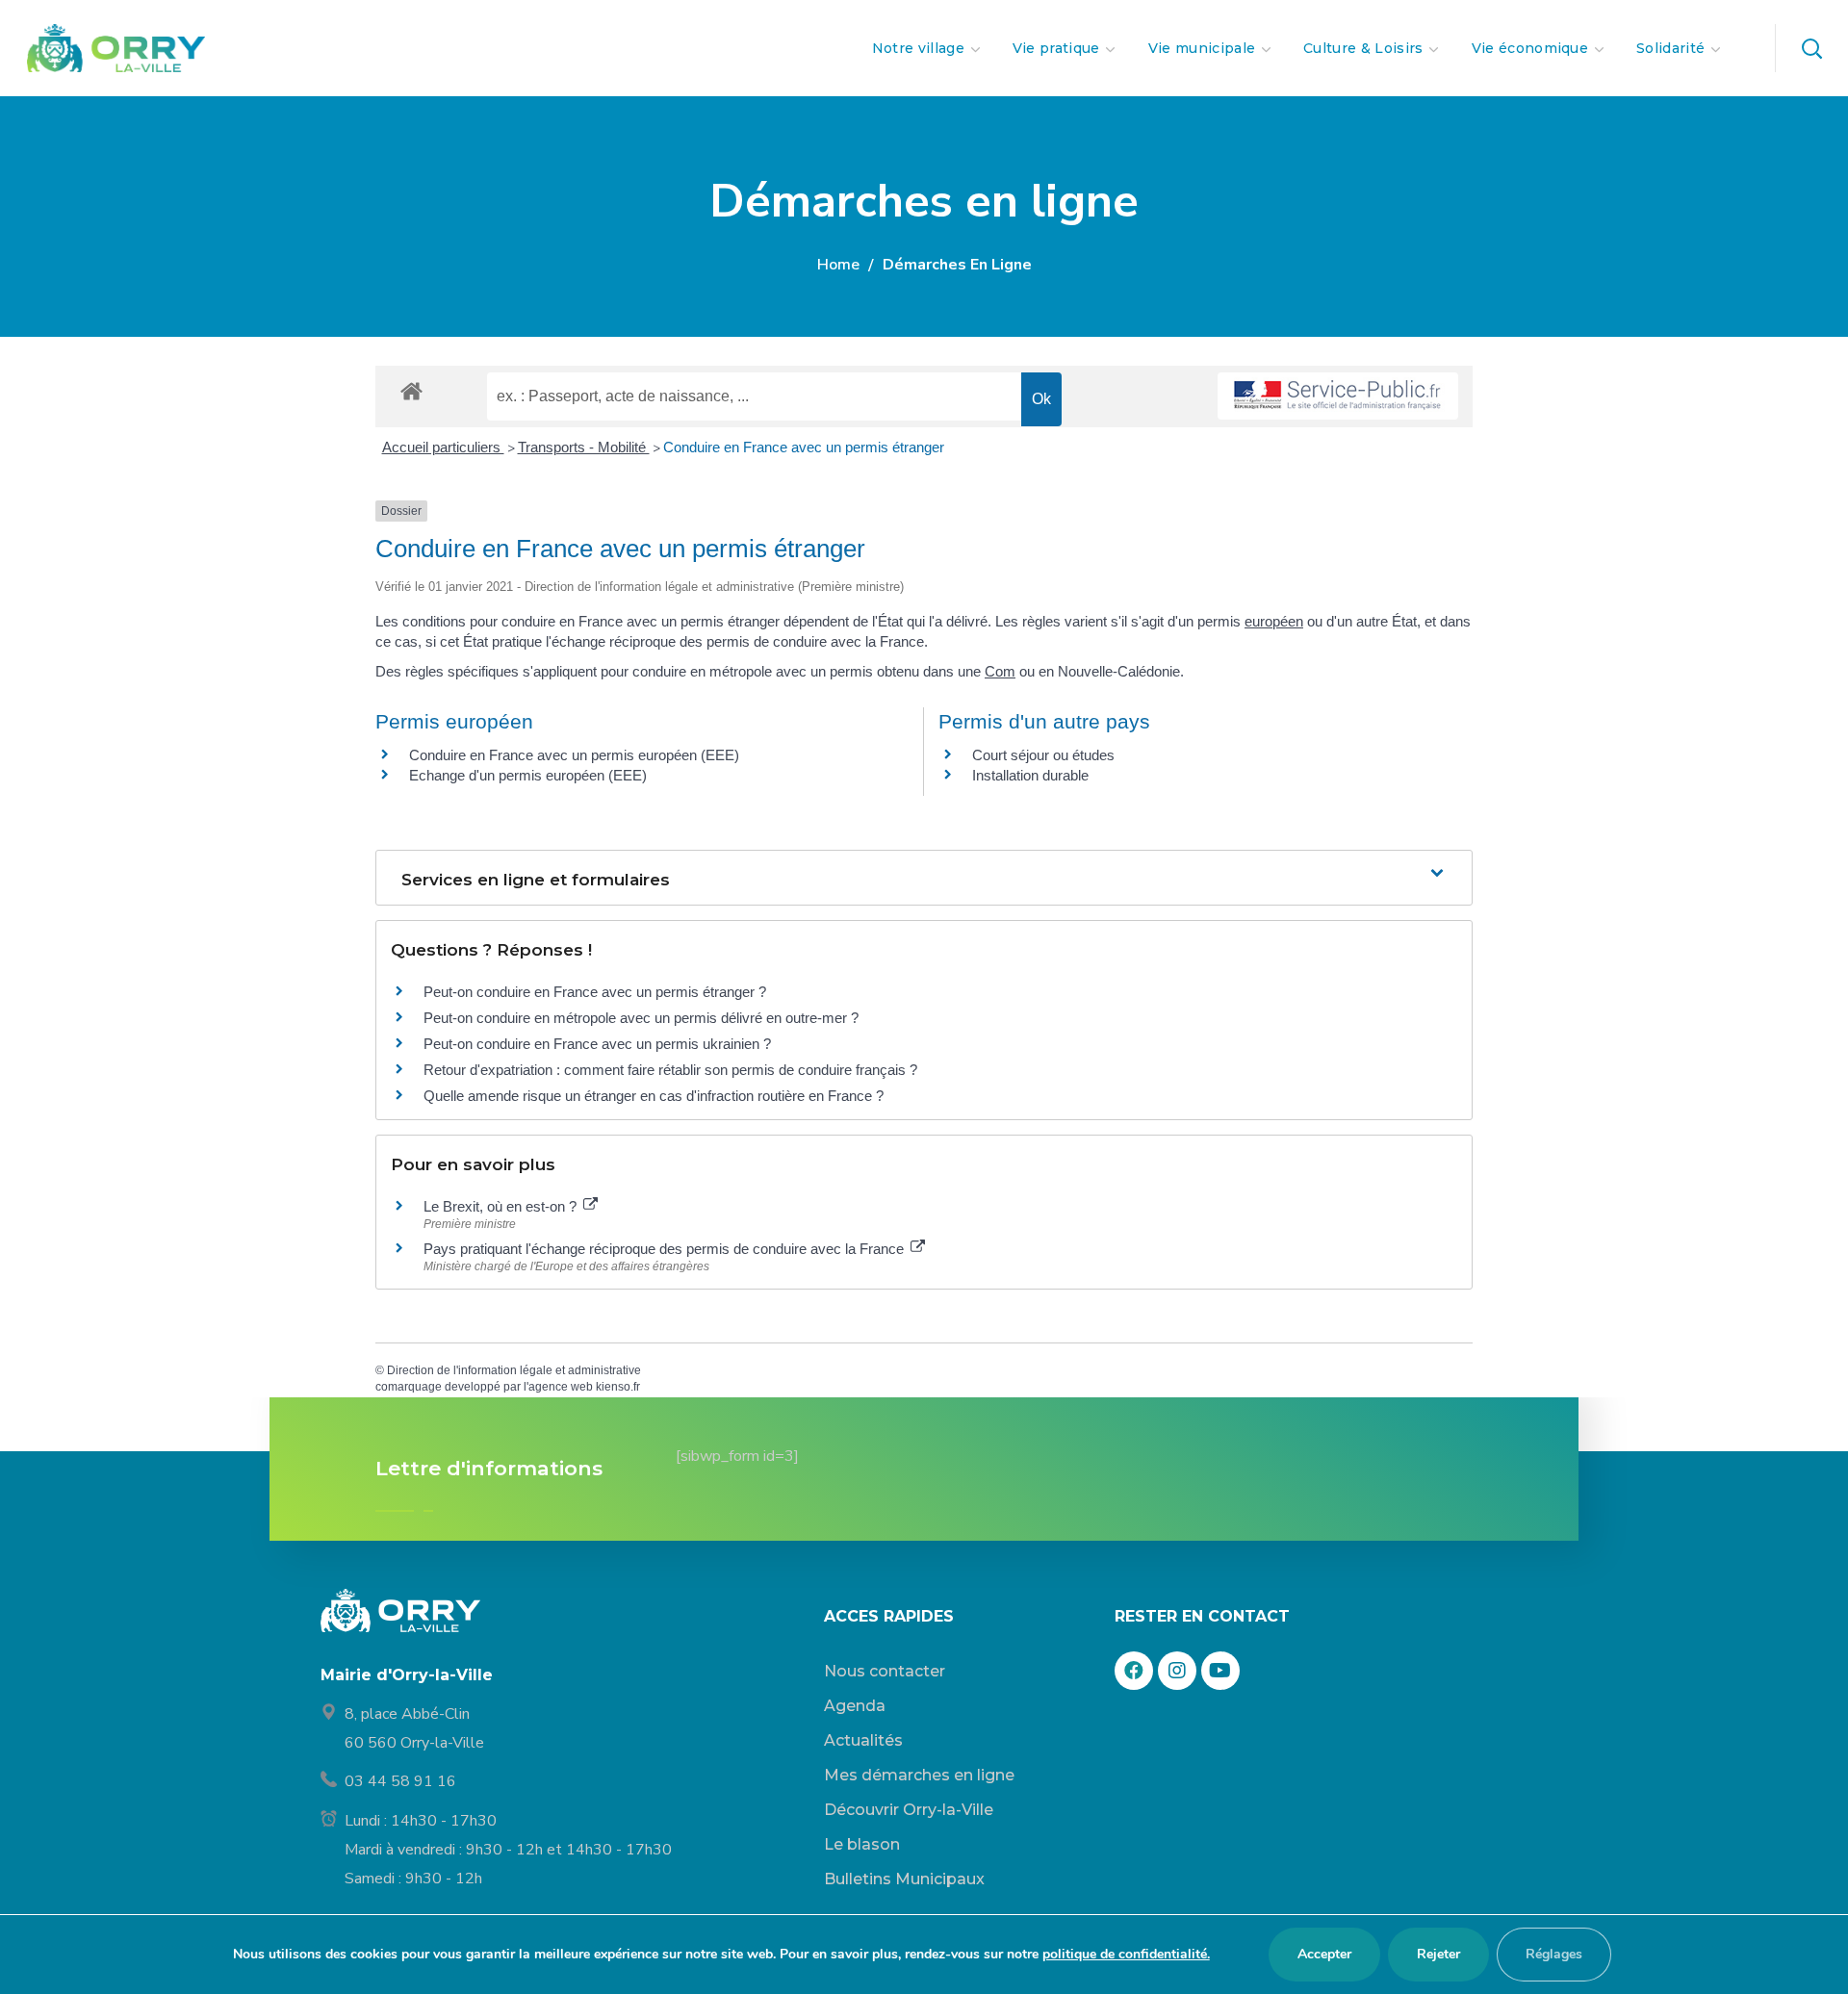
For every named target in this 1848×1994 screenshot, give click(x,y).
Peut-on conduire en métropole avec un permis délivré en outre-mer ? (641, 1018)
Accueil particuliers (443, 447)
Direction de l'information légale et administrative (514, 1370)
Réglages (1554, 1954)
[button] (1811, 48)
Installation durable (1030, 775)
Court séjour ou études (1043, 755)
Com (1000, 671)
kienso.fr (618, 1387)
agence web (561, 1387)
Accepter (1324, 1954)
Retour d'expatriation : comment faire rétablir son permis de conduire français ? (670, 1070)
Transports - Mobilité (584, 447)
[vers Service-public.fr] (1338, 396)
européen (1274, 621)
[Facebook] (1134, 1671)
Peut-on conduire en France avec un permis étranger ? (595, 992)
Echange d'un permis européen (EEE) (528, 775)
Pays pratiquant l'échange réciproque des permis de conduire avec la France (666, 1249)
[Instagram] (1177, 1671)
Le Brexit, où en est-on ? (502, 1206)
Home (838, 265)
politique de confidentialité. (1126, 1954)
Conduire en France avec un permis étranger (804, 447)
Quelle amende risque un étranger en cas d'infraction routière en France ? (654, 1096)
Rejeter (1438, 1954)
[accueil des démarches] (411, 390)
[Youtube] (1220, 1671)
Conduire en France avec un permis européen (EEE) (574, 755)
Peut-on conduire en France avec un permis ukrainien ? (597, 1044)
